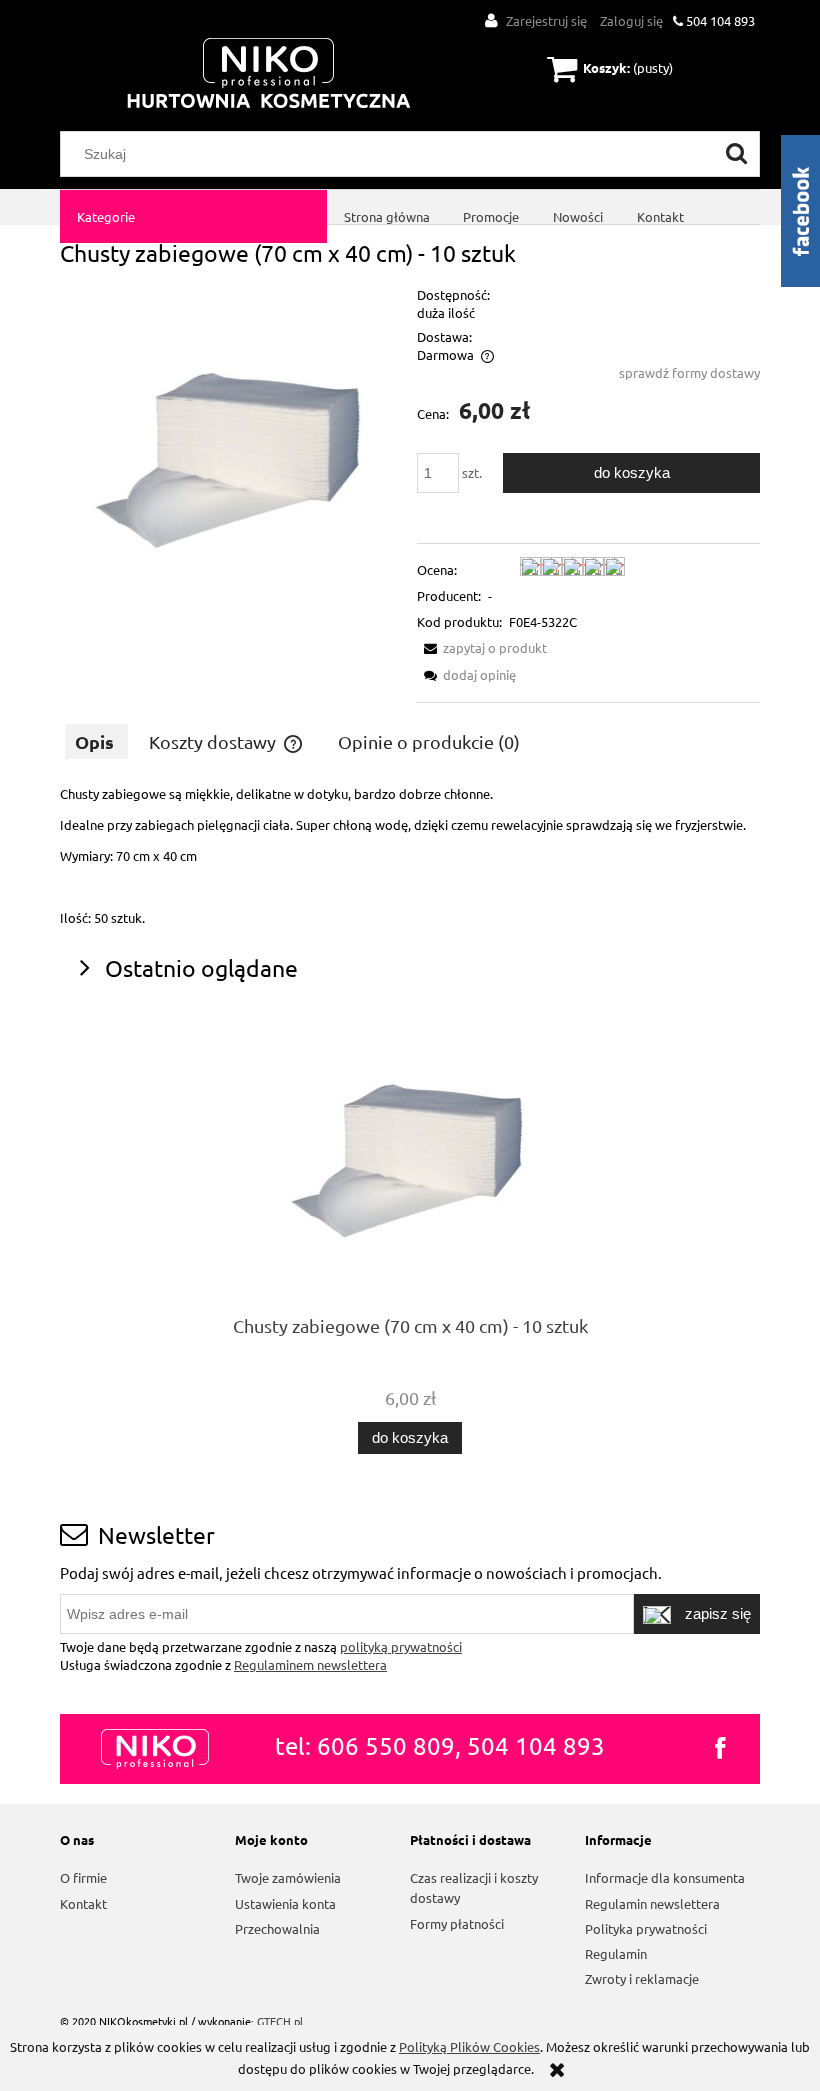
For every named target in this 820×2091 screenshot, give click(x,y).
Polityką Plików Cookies (469, 2046)
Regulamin (616, 1953)
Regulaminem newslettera (310, 1664)
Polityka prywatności (646, 1928)
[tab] (96, 741)
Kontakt (83, 1903)
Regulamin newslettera (652, 1903)
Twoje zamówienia (288, 1877)
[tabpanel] (410, 856)
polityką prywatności (401, 1646)
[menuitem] (193, 216)
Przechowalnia (277, 1928)
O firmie (83, 1877)
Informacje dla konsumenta (665, 1877)
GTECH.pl (280, 2021)
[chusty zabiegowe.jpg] (231, 453)
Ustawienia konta (285, 1903)
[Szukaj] (737, 154)
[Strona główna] (269, 74)
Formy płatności (457, 1923)
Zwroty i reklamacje (642, 1978)
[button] (482, 647)
